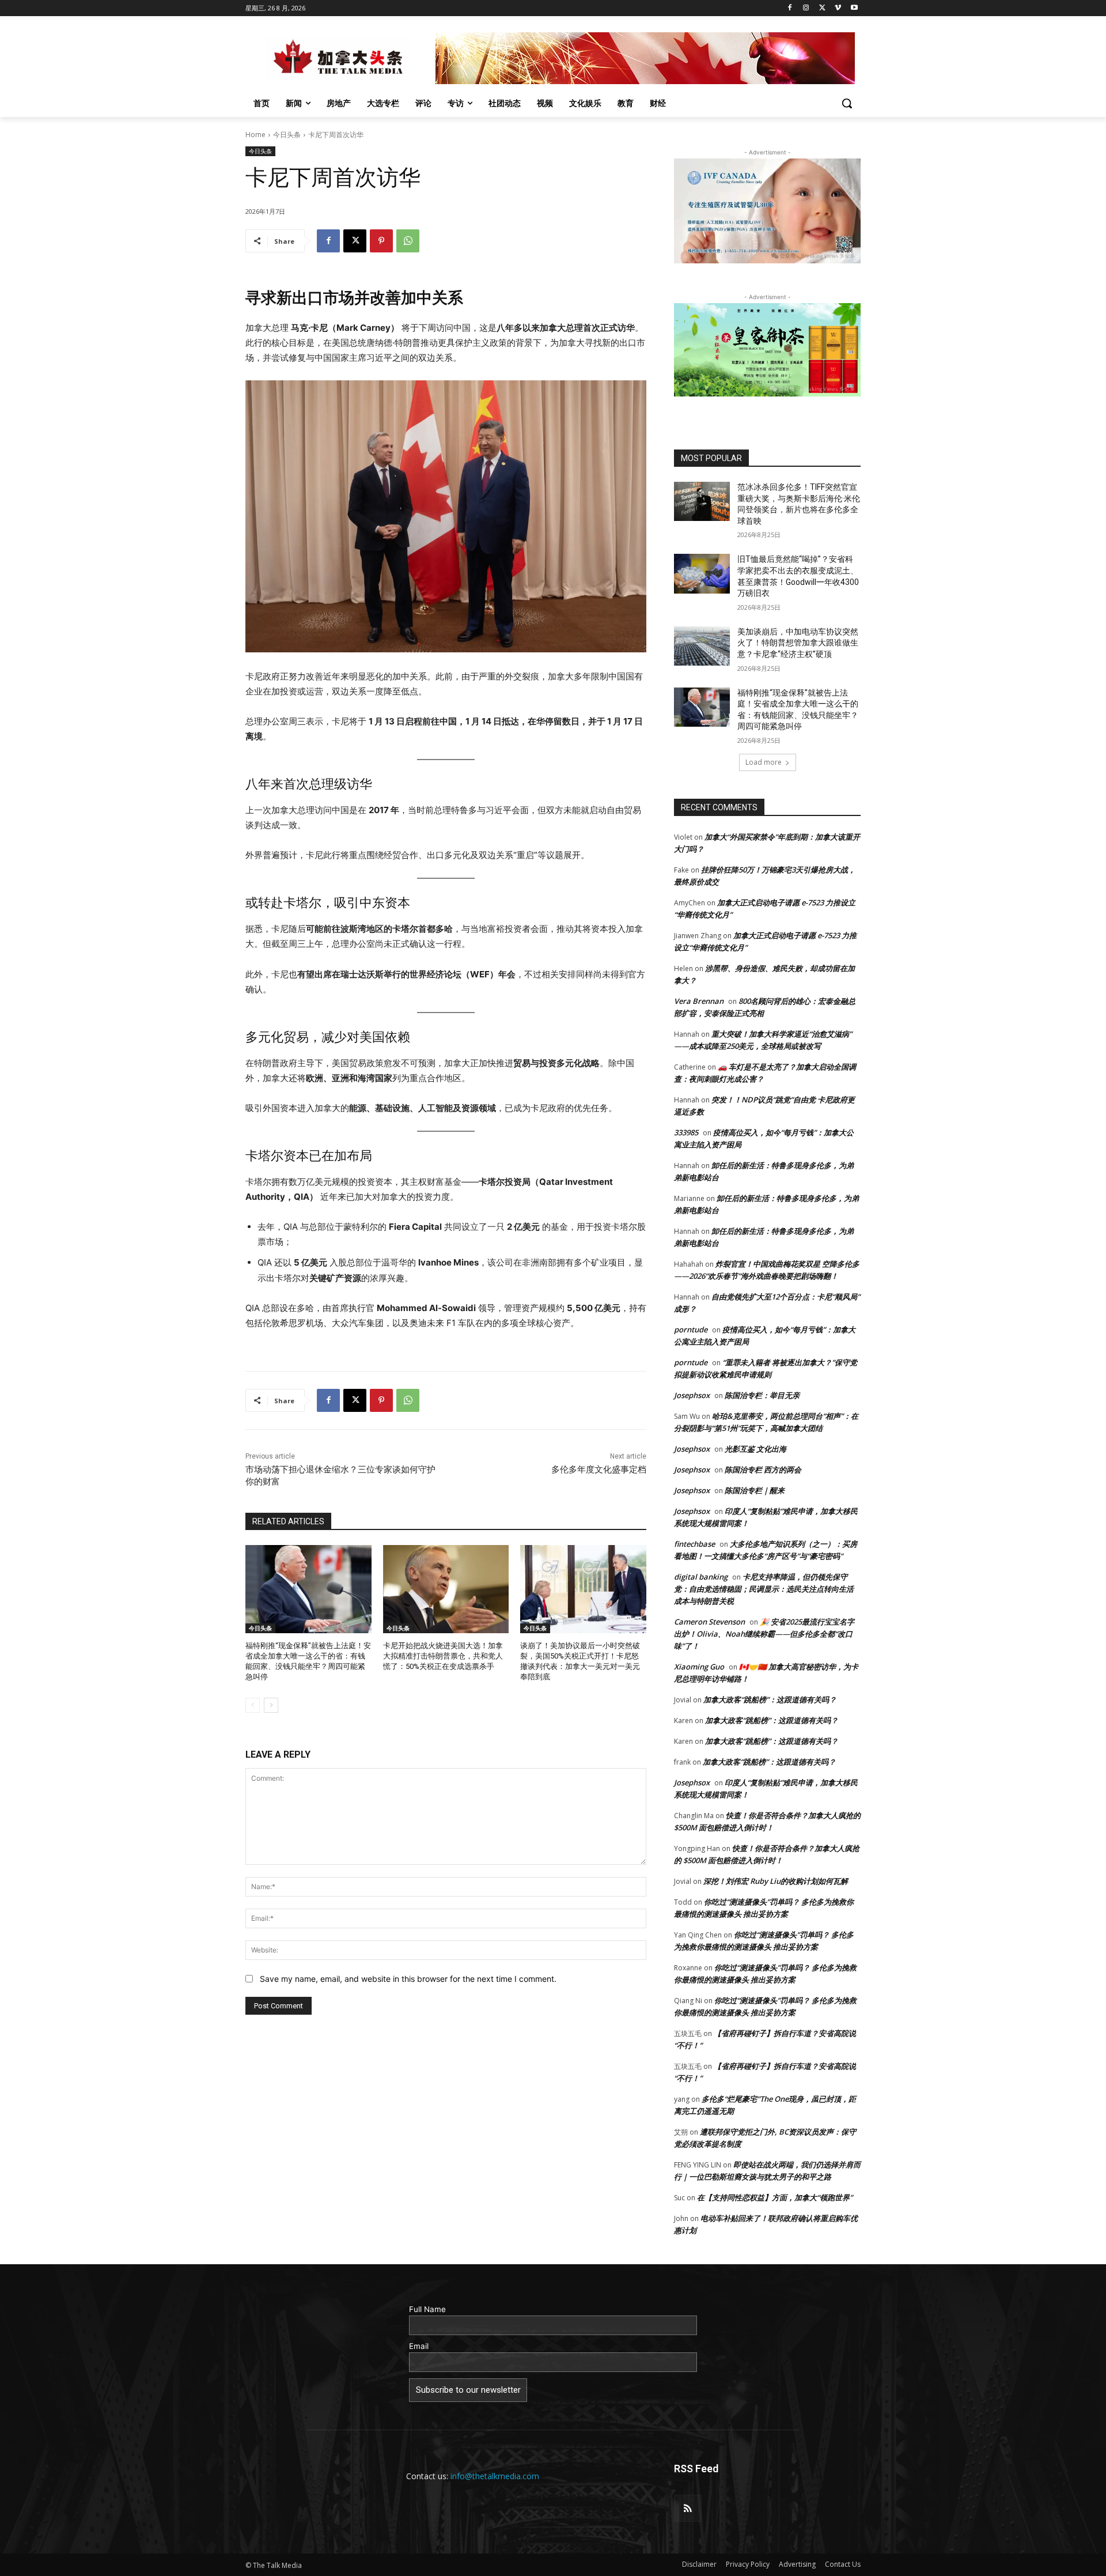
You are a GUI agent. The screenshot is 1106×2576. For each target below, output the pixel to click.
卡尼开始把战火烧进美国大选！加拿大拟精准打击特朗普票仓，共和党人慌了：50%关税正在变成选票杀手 (443, 1656)
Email (419, 2346)
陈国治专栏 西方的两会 (763, 1470)
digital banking (701, 1577)
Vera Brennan (699, 1001)
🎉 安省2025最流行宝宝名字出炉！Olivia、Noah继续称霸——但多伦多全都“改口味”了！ (764, 1634)
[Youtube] (854, 8)
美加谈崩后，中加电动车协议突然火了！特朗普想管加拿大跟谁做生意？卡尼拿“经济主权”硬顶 (798, 643)
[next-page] (271, 1705)
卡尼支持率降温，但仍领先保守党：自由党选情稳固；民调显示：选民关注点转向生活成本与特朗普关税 (764, 1589)
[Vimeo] (838, 8)
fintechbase (694, 1544)
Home (255, 135)
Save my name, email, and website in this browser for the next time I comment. (408, 1979)
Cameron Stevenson (709, 1622)
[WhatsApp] (408, 241)
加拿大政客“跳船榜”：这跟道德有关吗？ (770, 1699)
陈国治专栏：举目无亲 (762, 1395)
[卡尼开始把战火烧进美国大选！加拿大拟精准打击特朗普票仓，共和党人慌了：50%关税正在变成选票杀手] (446, 1589)
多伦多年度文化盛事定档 (599, 1470)
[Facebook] (790, 8)
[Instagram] (806, 8)
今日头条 (287, 135)
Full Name (427, 2309)
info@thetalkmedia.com (495, 2476)
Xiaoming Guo (699, 1667)
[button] (847, 103)
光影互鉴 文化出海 (755, 1449)
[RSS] (688, 2509)
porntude (691, 1329)
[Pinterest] (381, 241)
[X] (822, 8)
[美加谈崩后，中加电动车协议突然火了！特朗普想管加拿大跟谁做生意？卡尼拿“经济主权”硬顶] (702, 646)
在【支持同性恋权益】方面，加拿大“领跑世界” (775, 2197)
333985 (686, 1132)
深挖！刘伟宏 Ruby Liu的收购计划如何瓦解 (776, 1881)
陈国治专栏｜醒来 (755, 1490)
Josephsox (692, 1395)
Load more (764, 762)
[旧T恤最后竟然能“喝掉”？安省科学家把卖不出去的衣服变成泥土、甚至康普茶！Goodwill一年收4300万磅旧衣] (702, 573)
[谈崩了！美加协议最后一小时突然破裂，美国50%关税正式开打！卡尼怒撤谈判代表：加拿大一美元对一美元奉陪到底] (583, 1589)
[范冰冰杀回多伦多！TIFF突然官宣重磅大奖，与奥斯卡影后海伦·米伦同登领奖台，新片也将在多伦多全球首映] (702, 501)
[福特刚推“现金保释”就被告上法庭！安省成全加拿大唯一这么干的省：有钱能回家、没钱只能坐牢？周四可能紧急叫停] (308, 1589)
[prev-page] (253, 1705)
